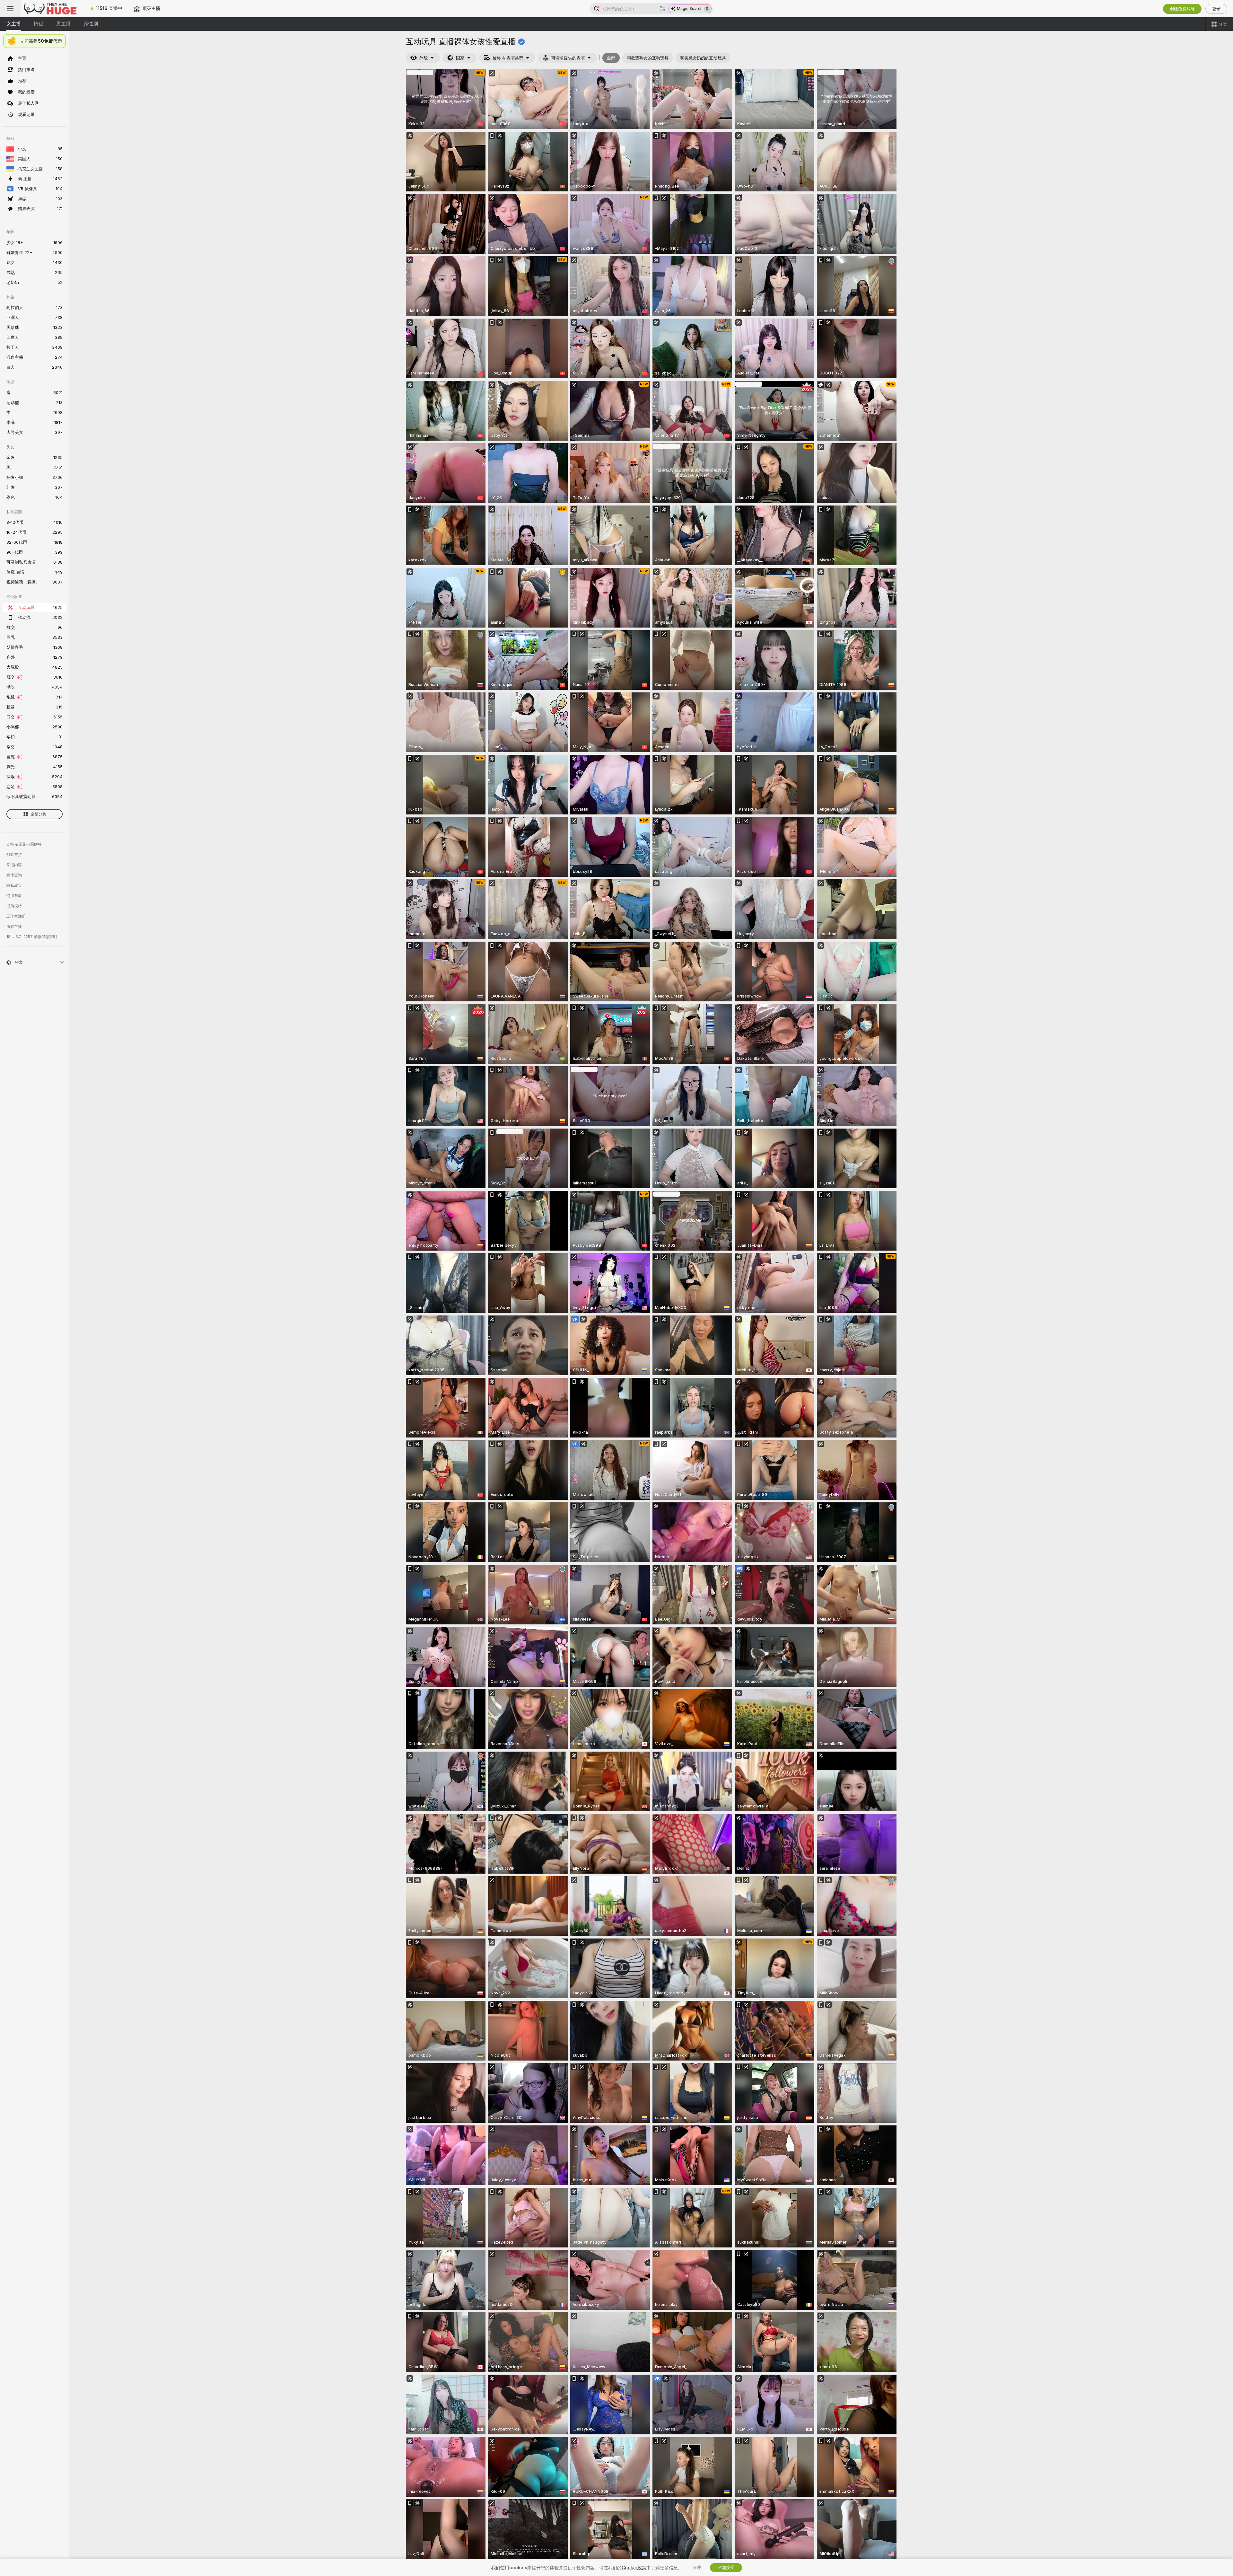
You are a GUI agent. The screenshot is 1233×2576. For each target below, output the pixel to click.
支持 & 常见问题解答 (24, 844)
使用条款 (14, 896)
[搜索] (662, 9)
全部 (611, 58)
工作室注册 (16, 916)
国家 (460, 58)
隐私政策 (14, 885)
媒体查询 (14, 875)
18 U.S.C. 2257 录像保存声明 (32, 937)
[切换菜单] (10, 9)
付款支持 (14, 855)
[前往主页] (53, 9)
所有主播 (14, 927)
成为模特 (14, 906)
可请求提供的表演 (568, 58)
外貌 (424, 58)
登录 (1216, 9)
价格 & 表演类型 (508, 58)
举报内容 (14, 865)
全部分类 (39, 814)
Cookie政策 (634, 2568)
